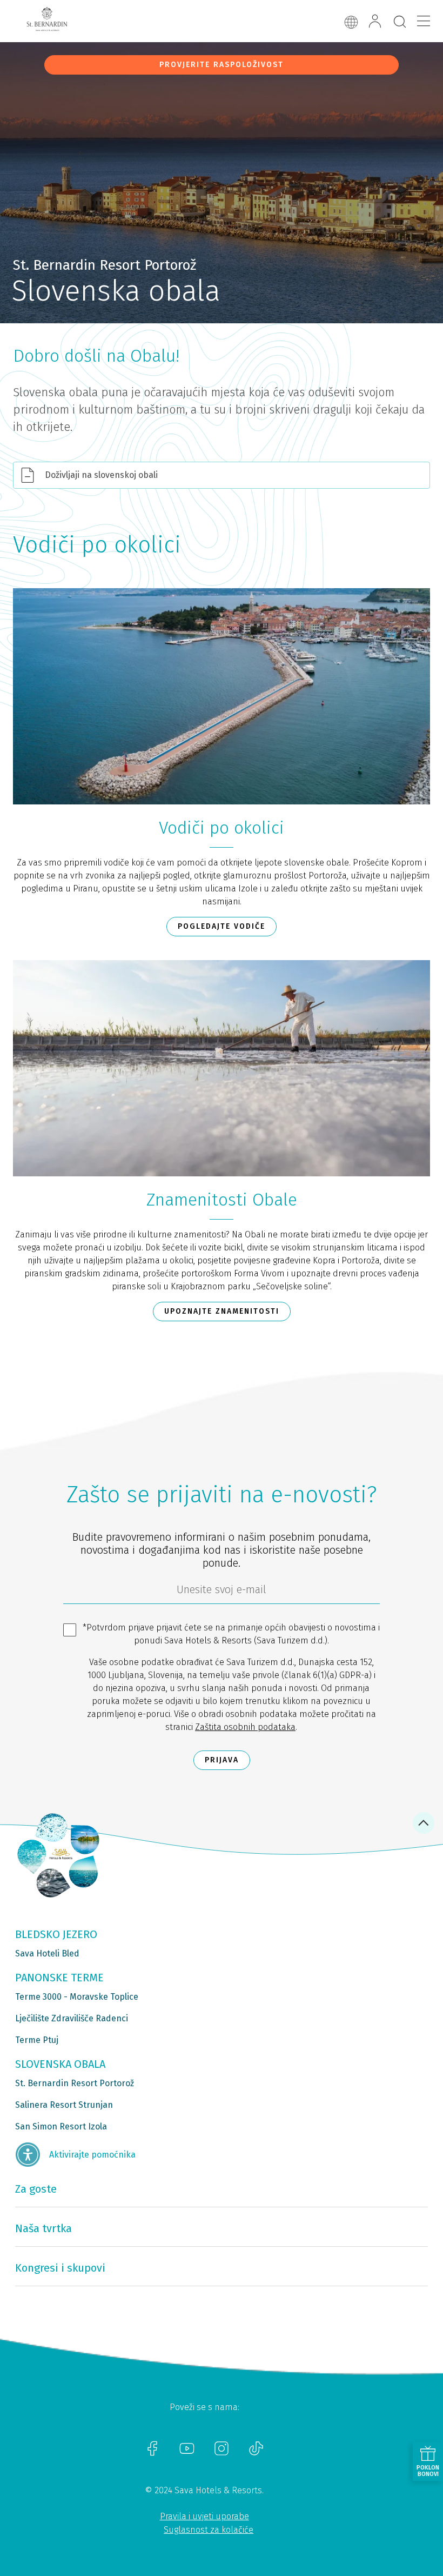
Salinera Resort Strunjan (64, 2105)
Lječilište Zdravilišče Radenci (72, 2018)
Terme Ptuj (37, 2040)
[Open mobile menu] (424, 21)
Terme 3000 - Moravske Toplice (77, 1997)
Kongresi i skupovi (60, 2268)
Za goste (36, 2189)
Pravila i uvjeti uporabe (204, 2516)
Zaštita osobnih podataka (245, 1727)
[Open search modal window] (400, 22)
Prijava (222, 1760)
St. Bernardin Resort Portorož (75, 2083)
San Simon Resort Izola (61, 2126)
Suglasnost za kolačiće (209, 2530)
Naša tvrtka (43, 2228)
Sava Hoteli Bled (47, 1953)
